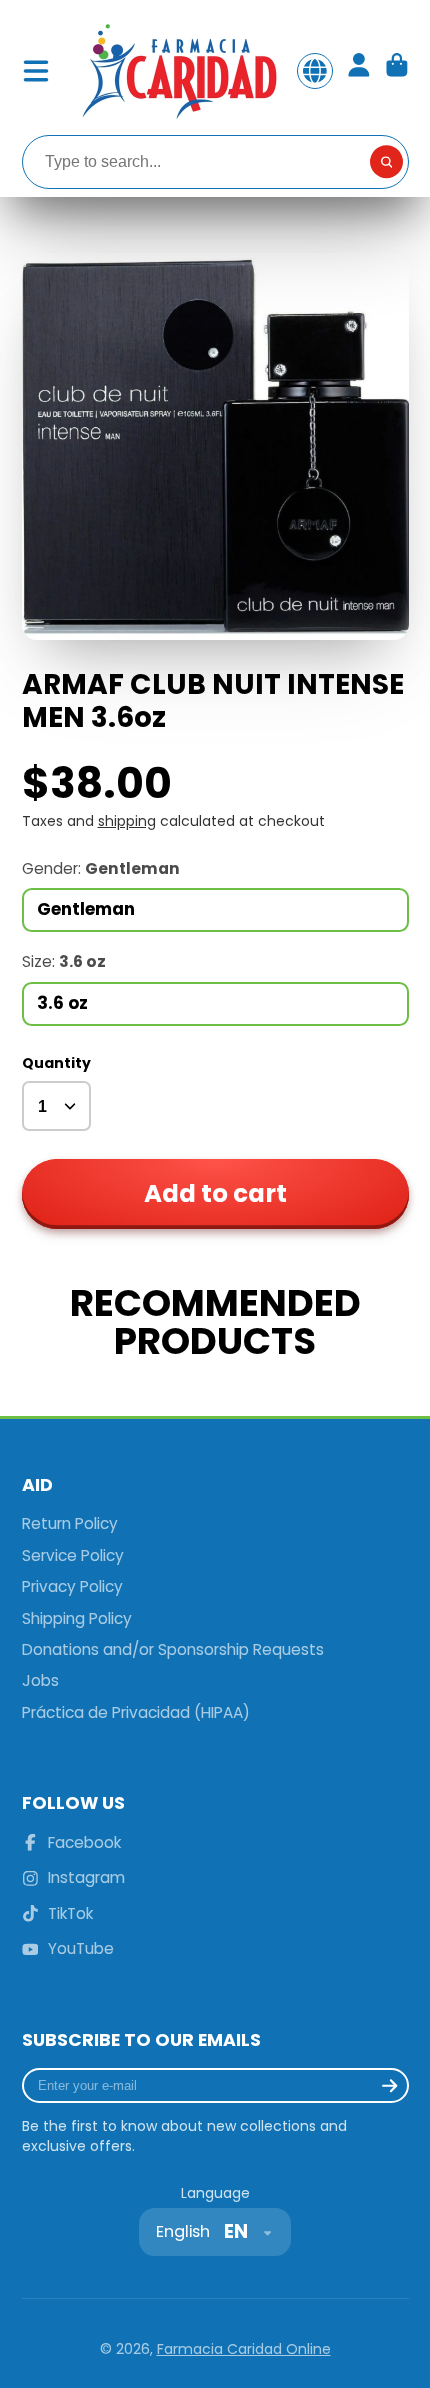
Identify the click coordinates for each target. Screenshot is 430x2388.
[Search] (387, 162)
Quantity (56, 1063)
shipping (127, 821)
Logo (178, 71)
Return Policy (70, 1523)
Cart (397, 71)
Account (359, 71)
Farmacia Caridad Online (244, 2349)
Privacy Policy (72, 1586)
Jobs (40, 1680)
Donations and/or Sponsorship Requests (173, 1649)
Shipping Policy (77, 1618)
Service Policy (73, 1555)
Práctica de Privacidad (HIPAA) (136, 1712)
